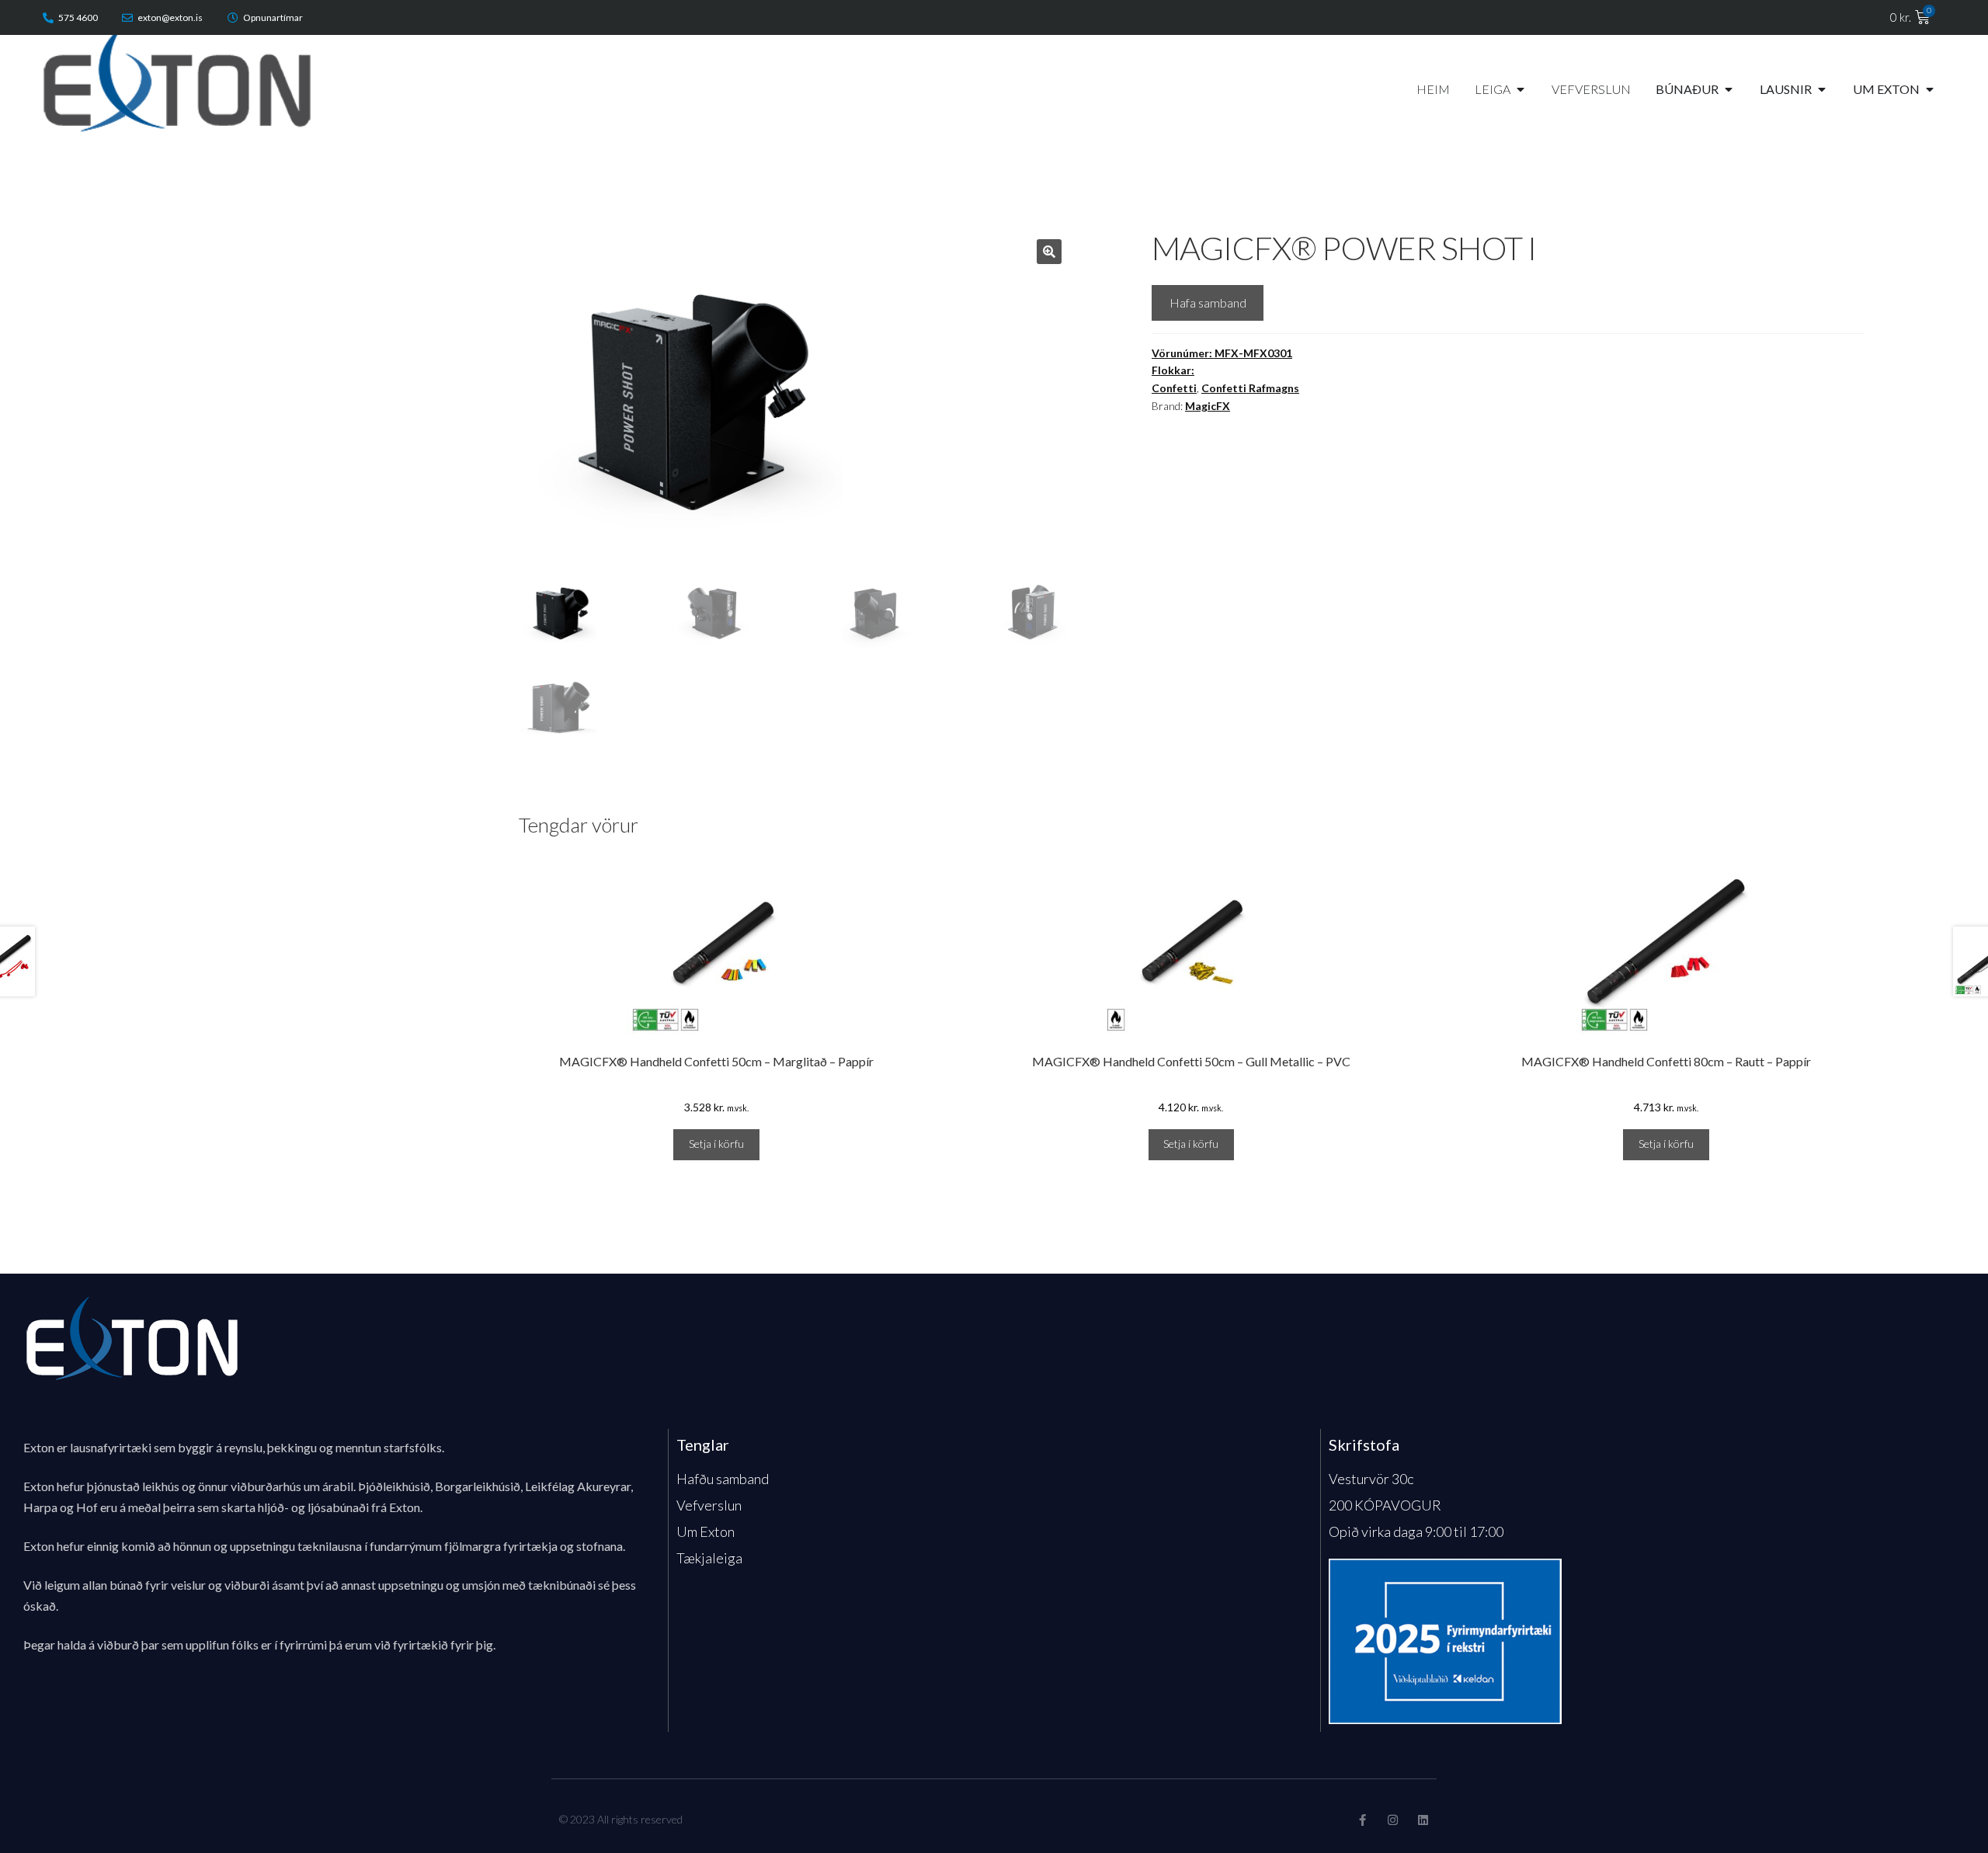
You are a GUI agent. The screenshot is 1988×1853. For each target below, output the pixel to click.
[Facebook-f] (1362, 1820)
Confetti (1174, 388)
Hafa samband (1208, 302)
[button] (1049, 252)
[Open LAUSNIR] (1822, 89)
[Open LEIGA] (1521, 89)
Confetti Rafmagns (1250, 388)
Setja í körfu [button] (716, 1144)
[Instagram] (1393, 1820)
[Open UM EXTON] (1930, 89)
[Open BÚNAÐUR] (1729, 89)
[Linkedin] (1423, 1820)
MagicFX (1208, 406)
